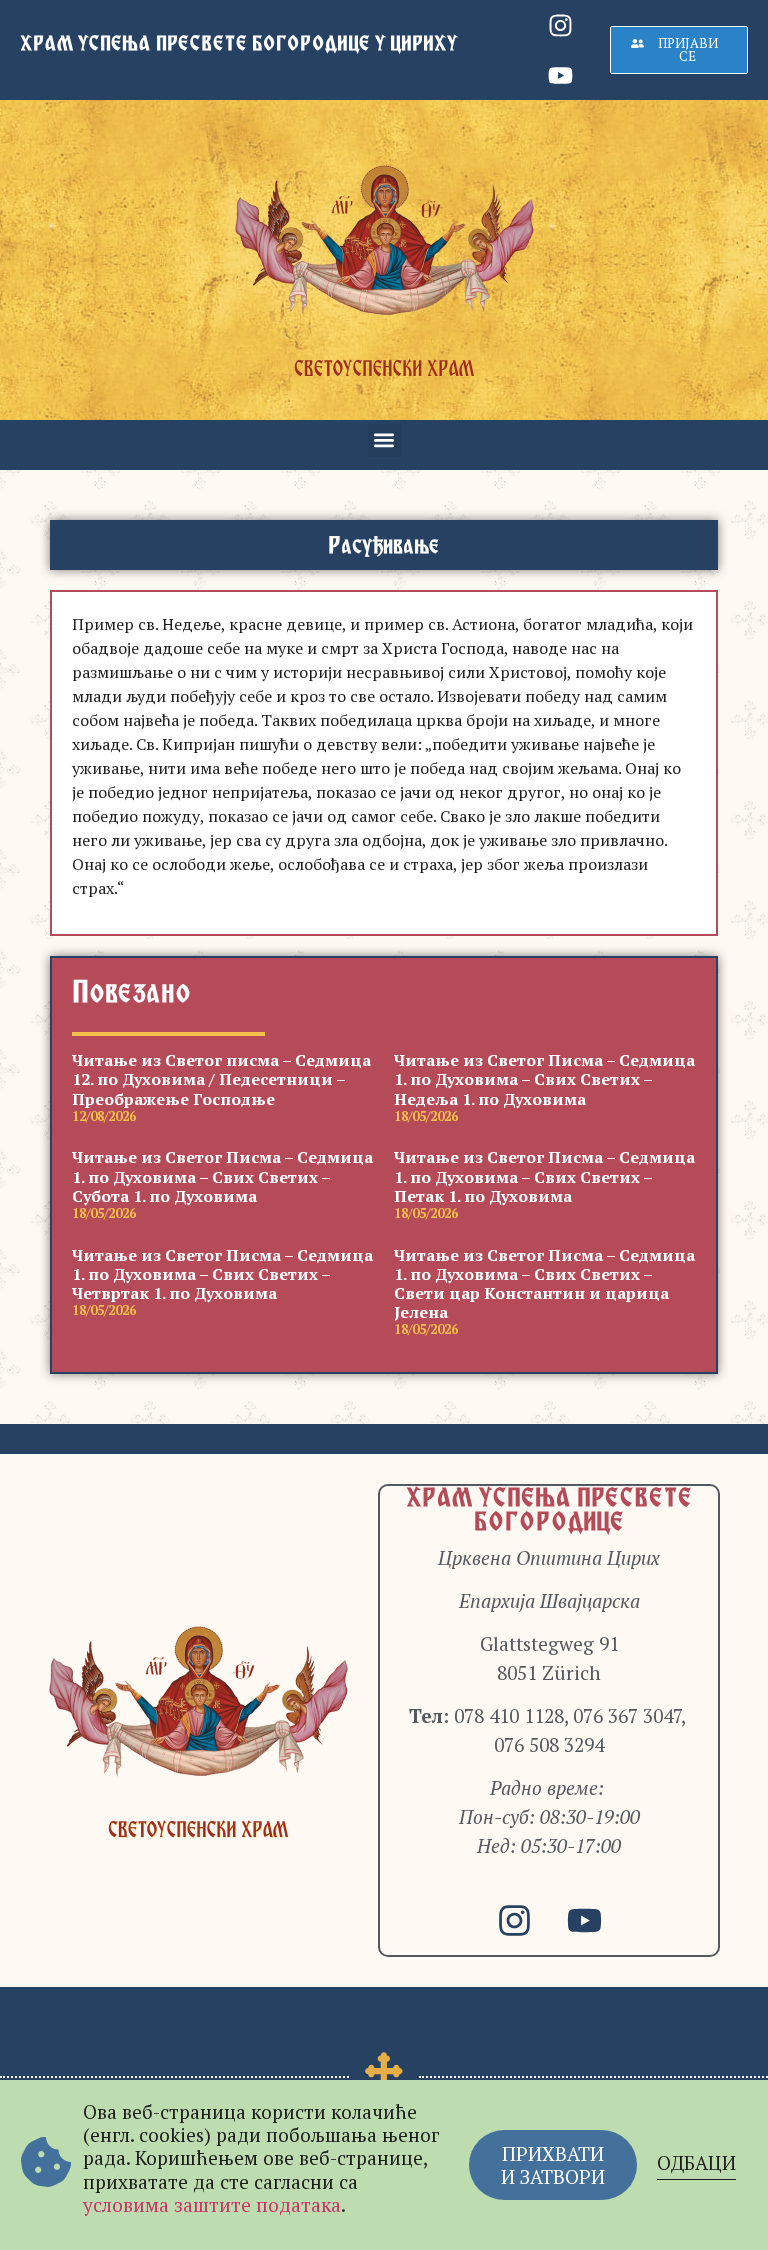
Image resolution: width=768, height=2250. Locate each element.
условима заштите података (212, 2204)
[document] (384, 1125)
